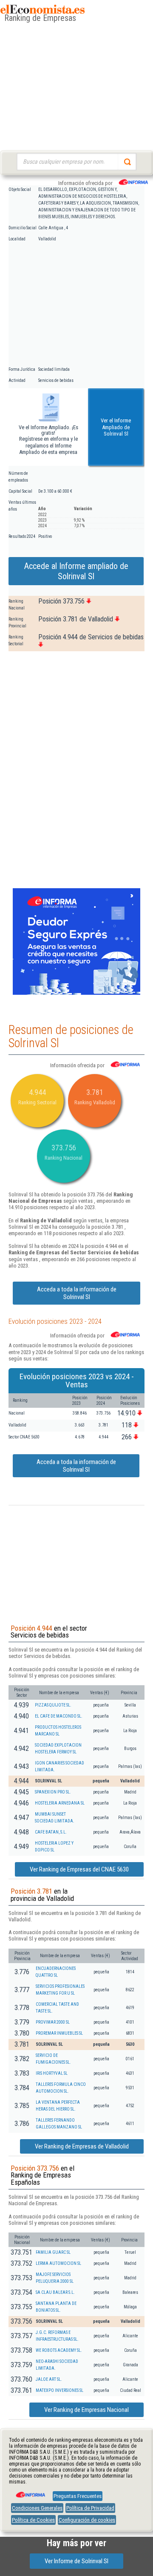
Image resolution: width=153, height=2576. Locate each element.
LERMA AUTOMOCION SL (58, 2263)
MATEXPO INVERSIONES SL (59, 2390)
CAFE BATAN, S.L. (51, 1832)
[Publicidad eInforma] (76, 993)
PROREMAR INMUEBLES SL (59, 2033)
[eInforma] (30, 2492)
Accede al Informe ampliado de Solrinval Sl (76, 571)
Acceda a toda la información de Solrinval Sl (77, 1293)
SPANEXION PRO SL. (53, 1792)
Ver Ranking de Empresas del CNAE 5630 (79, 1869)
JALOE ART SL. (49, 2379)
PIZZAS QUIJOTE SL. (53, 1705)
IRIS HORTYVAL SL (52, 2073)
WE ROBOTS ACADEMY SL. (59, 2350)
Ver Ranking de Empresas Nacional (86, 2410)
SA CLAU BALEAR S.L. (55, 2292)
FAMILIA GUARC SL (53, 2252)
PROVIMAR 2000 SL (53, 2022)
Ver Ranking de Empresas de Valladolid (82, 2146)
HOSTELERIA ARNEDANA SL (60, 1803)
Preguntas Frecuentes (78, 2496)
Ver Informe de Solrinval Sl (76, 2561)
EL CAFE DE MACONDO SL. (59, 1716)
